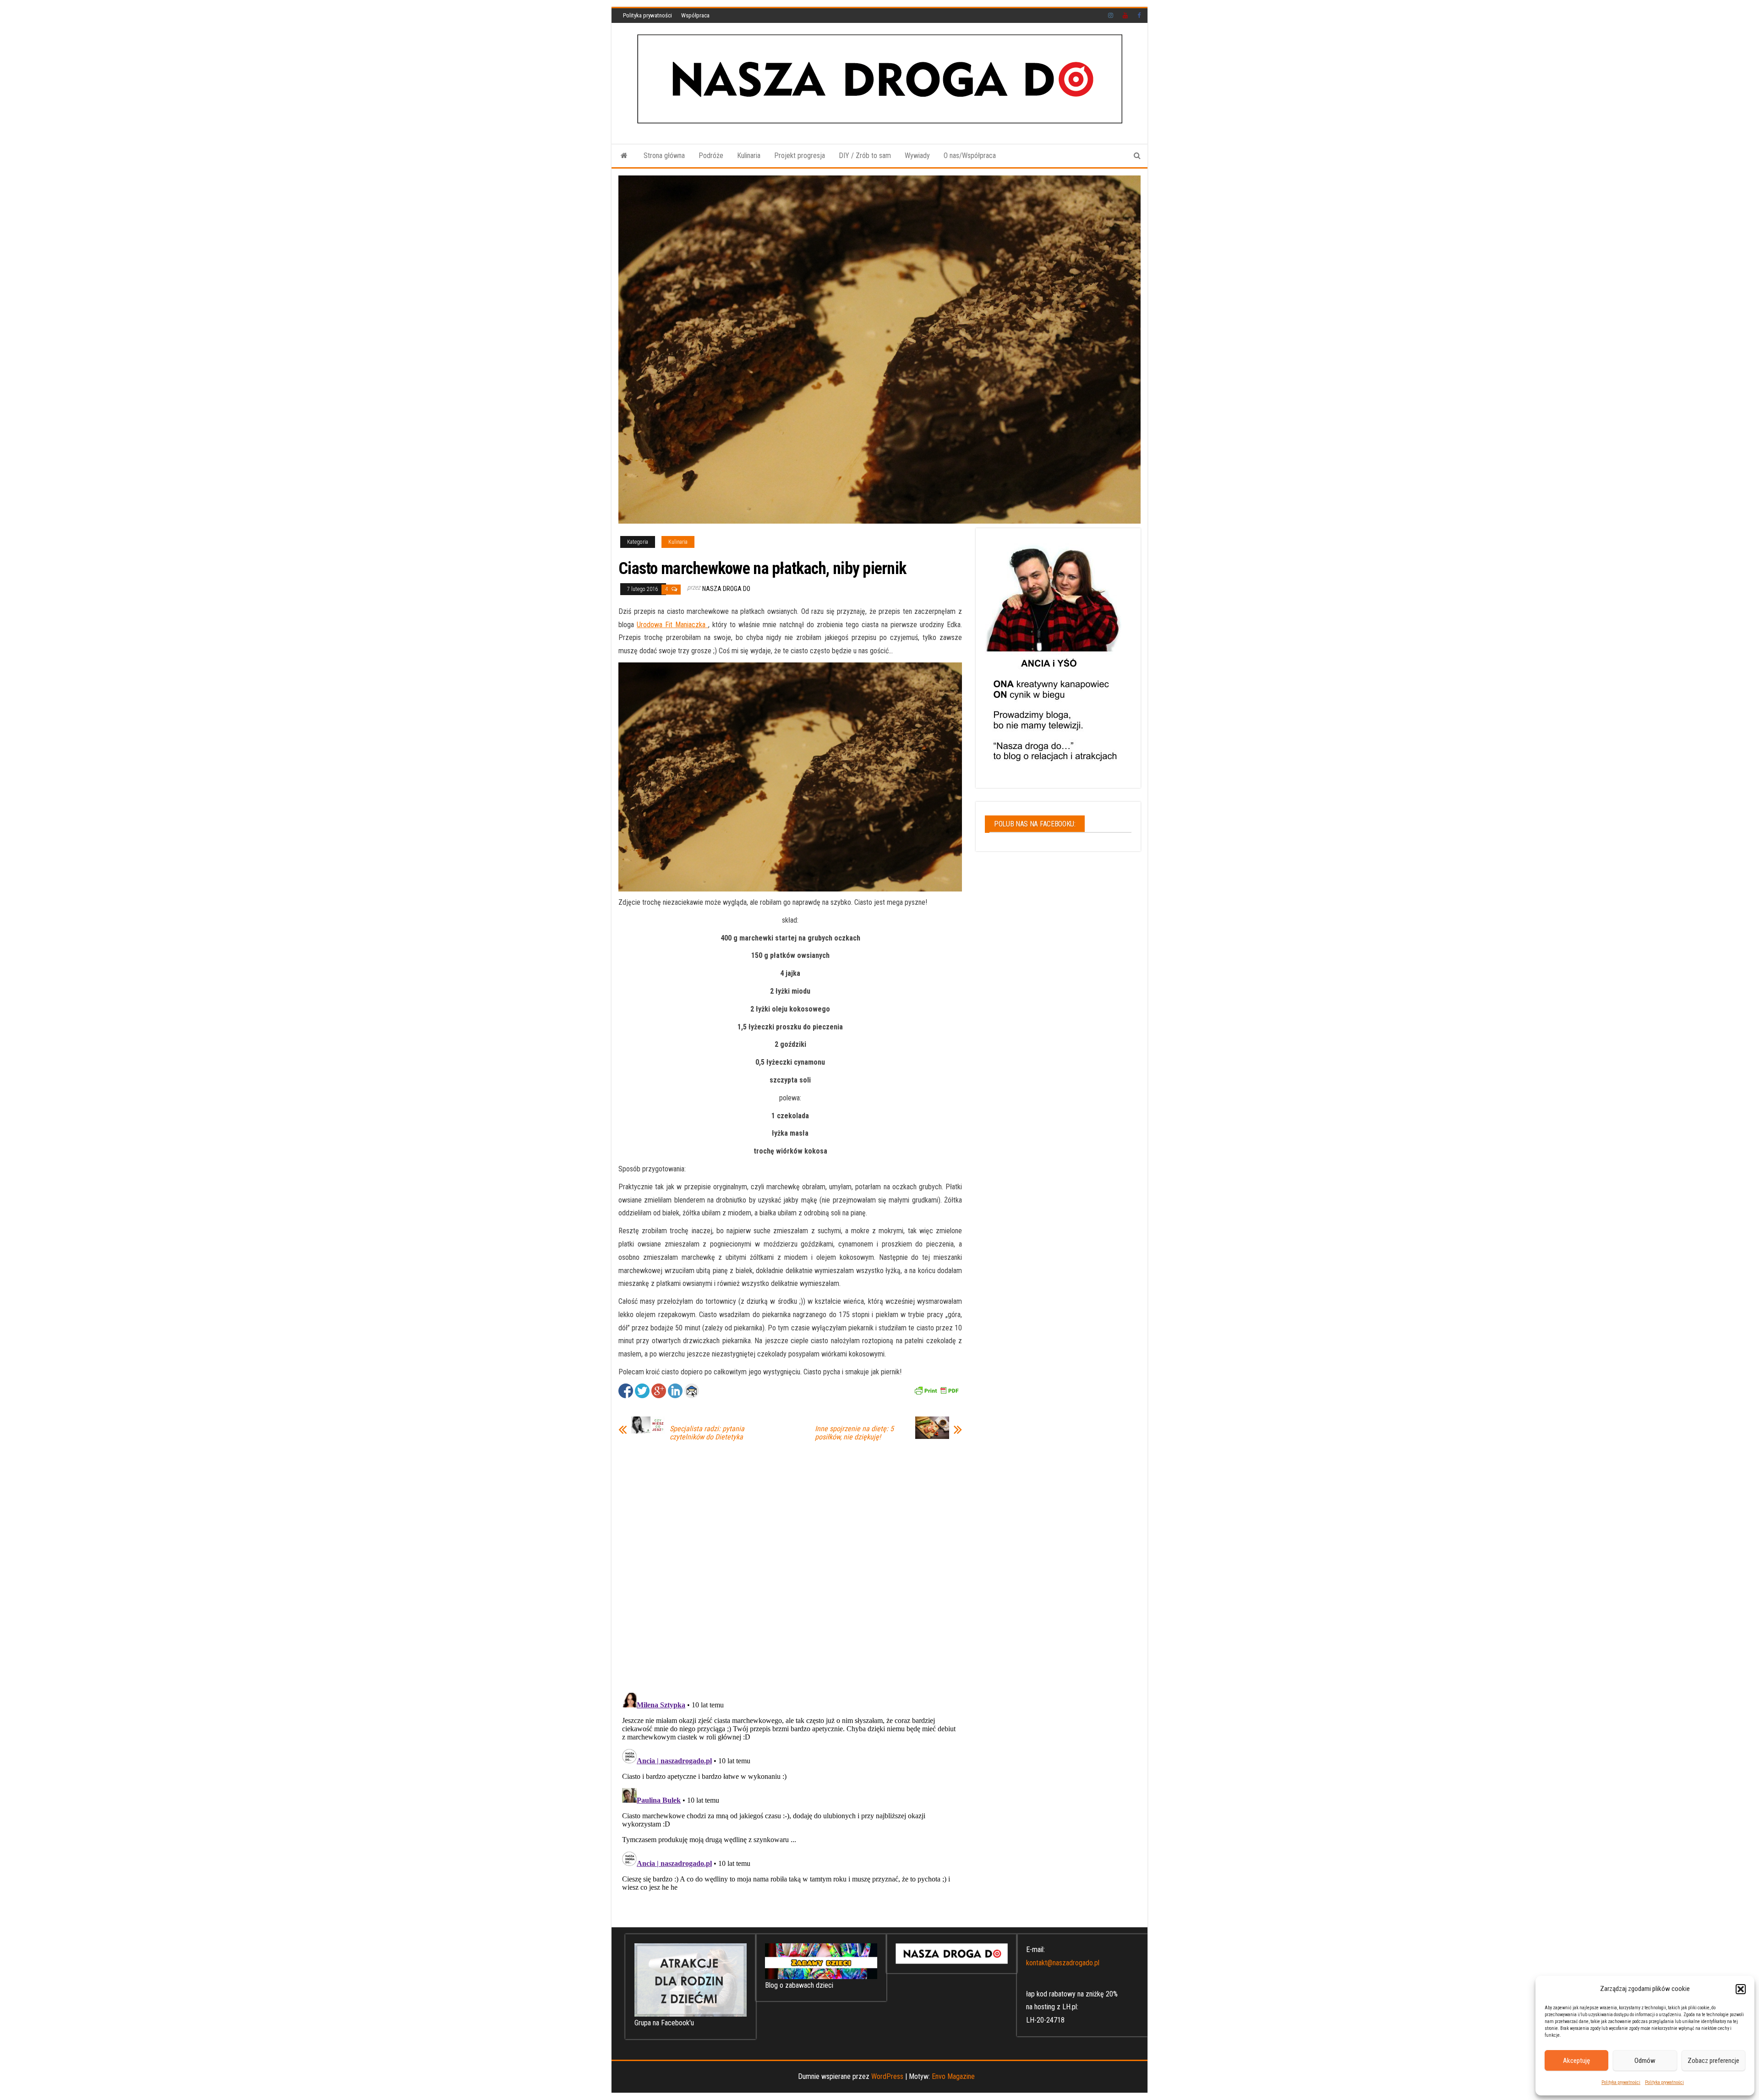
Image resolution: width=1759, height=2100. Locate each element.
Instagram (1111, 16)
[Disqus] (790, 1565)
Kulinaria (749, 156)
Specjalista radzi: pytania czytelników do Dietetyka (707, 1433)
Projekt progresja (800, 156)
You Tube (1125, 16)
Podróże (711, 156)
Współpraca (695, 15)
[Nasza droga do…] (624, 156)
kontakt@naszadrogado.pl (1063, 1963)
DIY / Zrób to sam (865, 156)
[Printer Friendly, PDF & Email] (936, 1390)
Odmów (1645, 2061)
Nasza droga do (726, 589)
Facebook (1140, 16)
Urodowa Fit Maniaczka (672, 625)
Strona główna (664, 156)
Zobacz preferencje (1713, 2061)
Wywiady (917, 156)
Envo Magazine (953, 2076)
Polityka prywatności (1621, 2082)
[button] (1741, 1989)
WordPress (887, 2076)
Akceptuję (1576, 2061)
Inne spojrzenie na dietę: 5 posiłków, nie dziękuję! (854, 1433)
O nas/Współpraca (970, 156)
